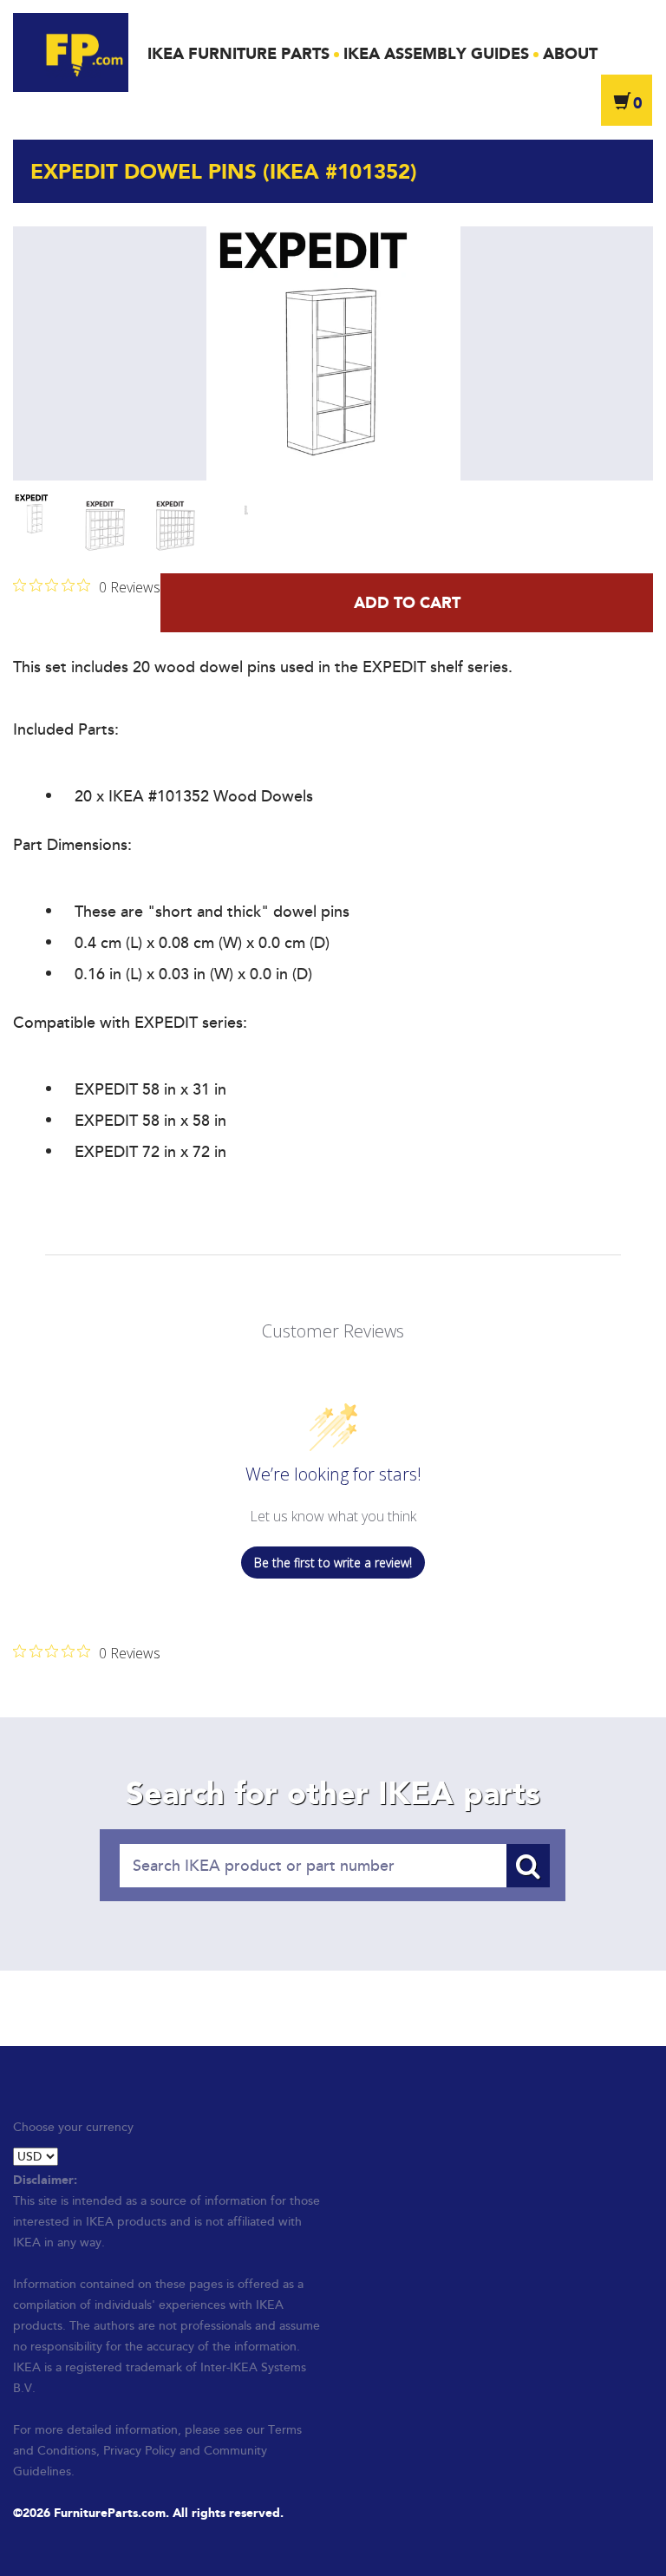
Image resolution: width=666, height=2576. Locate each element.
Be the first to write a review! (333, 1563)
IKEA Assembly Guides (436, 54)
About (570, 54)
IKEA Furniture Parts (238, 54)
